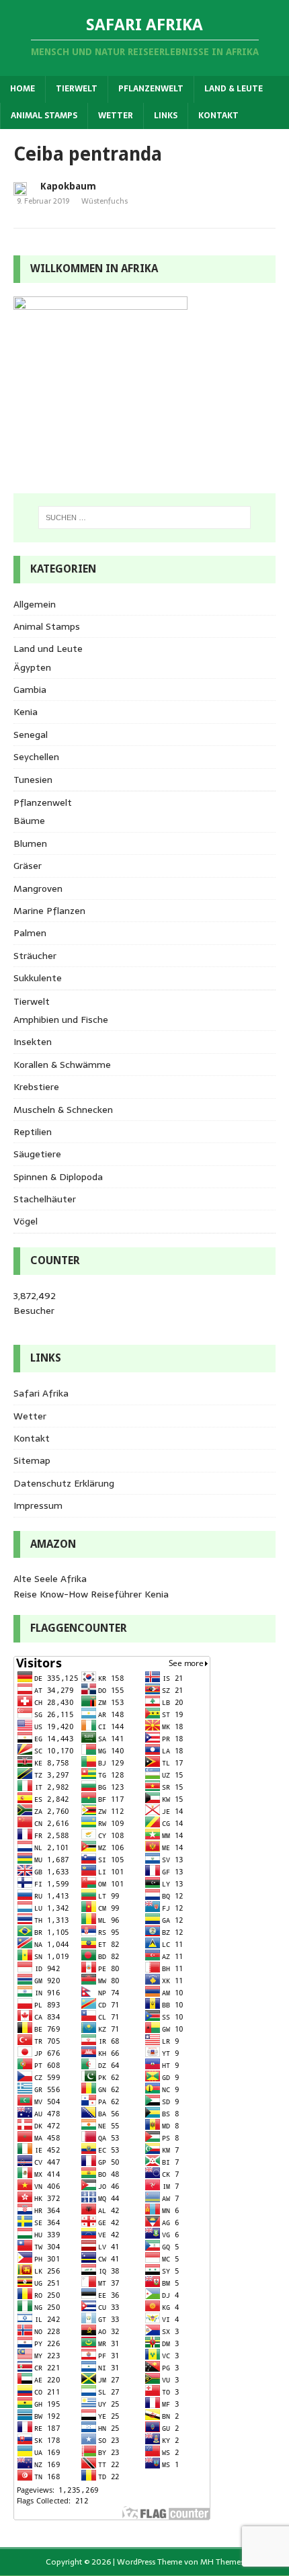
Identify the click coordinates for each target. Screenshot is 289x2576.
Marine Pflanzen (49, 911)
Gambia (30, 690)
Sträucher (35, 956)
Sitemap (32, 1460)
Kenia (26, 712)
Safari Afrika (41, 1393)
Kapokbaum (68, 186)
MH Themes (222, 2562)
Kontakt (218, 116)
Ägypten (32, 667)
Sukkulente (38, 978)
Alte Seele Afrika (50, 1579)
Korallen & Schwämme (62, 1065)
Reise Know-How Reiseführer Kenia (91, 1594)
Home (23, 89)
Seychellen (36, 757)
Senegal (31, 735)
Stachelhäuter (45, 1199)
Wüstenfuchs (105, 201)
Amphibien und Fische (61, 1020)
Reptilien (33, 1132)
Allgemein (35, 604)
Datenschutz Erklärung (64, 1483)
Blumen (30, 843)
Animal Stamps (44, 116)
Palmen (30, 933)
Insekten (33, 1042)
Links (166, 116)
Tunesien (33, 780)
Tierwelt (77, 89)
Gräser (28, 866)
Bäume (29, 821)
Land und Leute (48, 649)
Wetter (116, 116)
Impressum (38, 1505)
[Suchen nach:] (145, 517)
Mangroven (38, 888)
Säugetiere (37, 1154)
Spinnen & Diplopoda (58, 1177)
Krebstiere (36, 1087)
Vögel (26, 1221)
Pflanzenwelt (151, 89)
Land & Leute (234, 89)
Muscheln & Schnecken (63, 1110)
